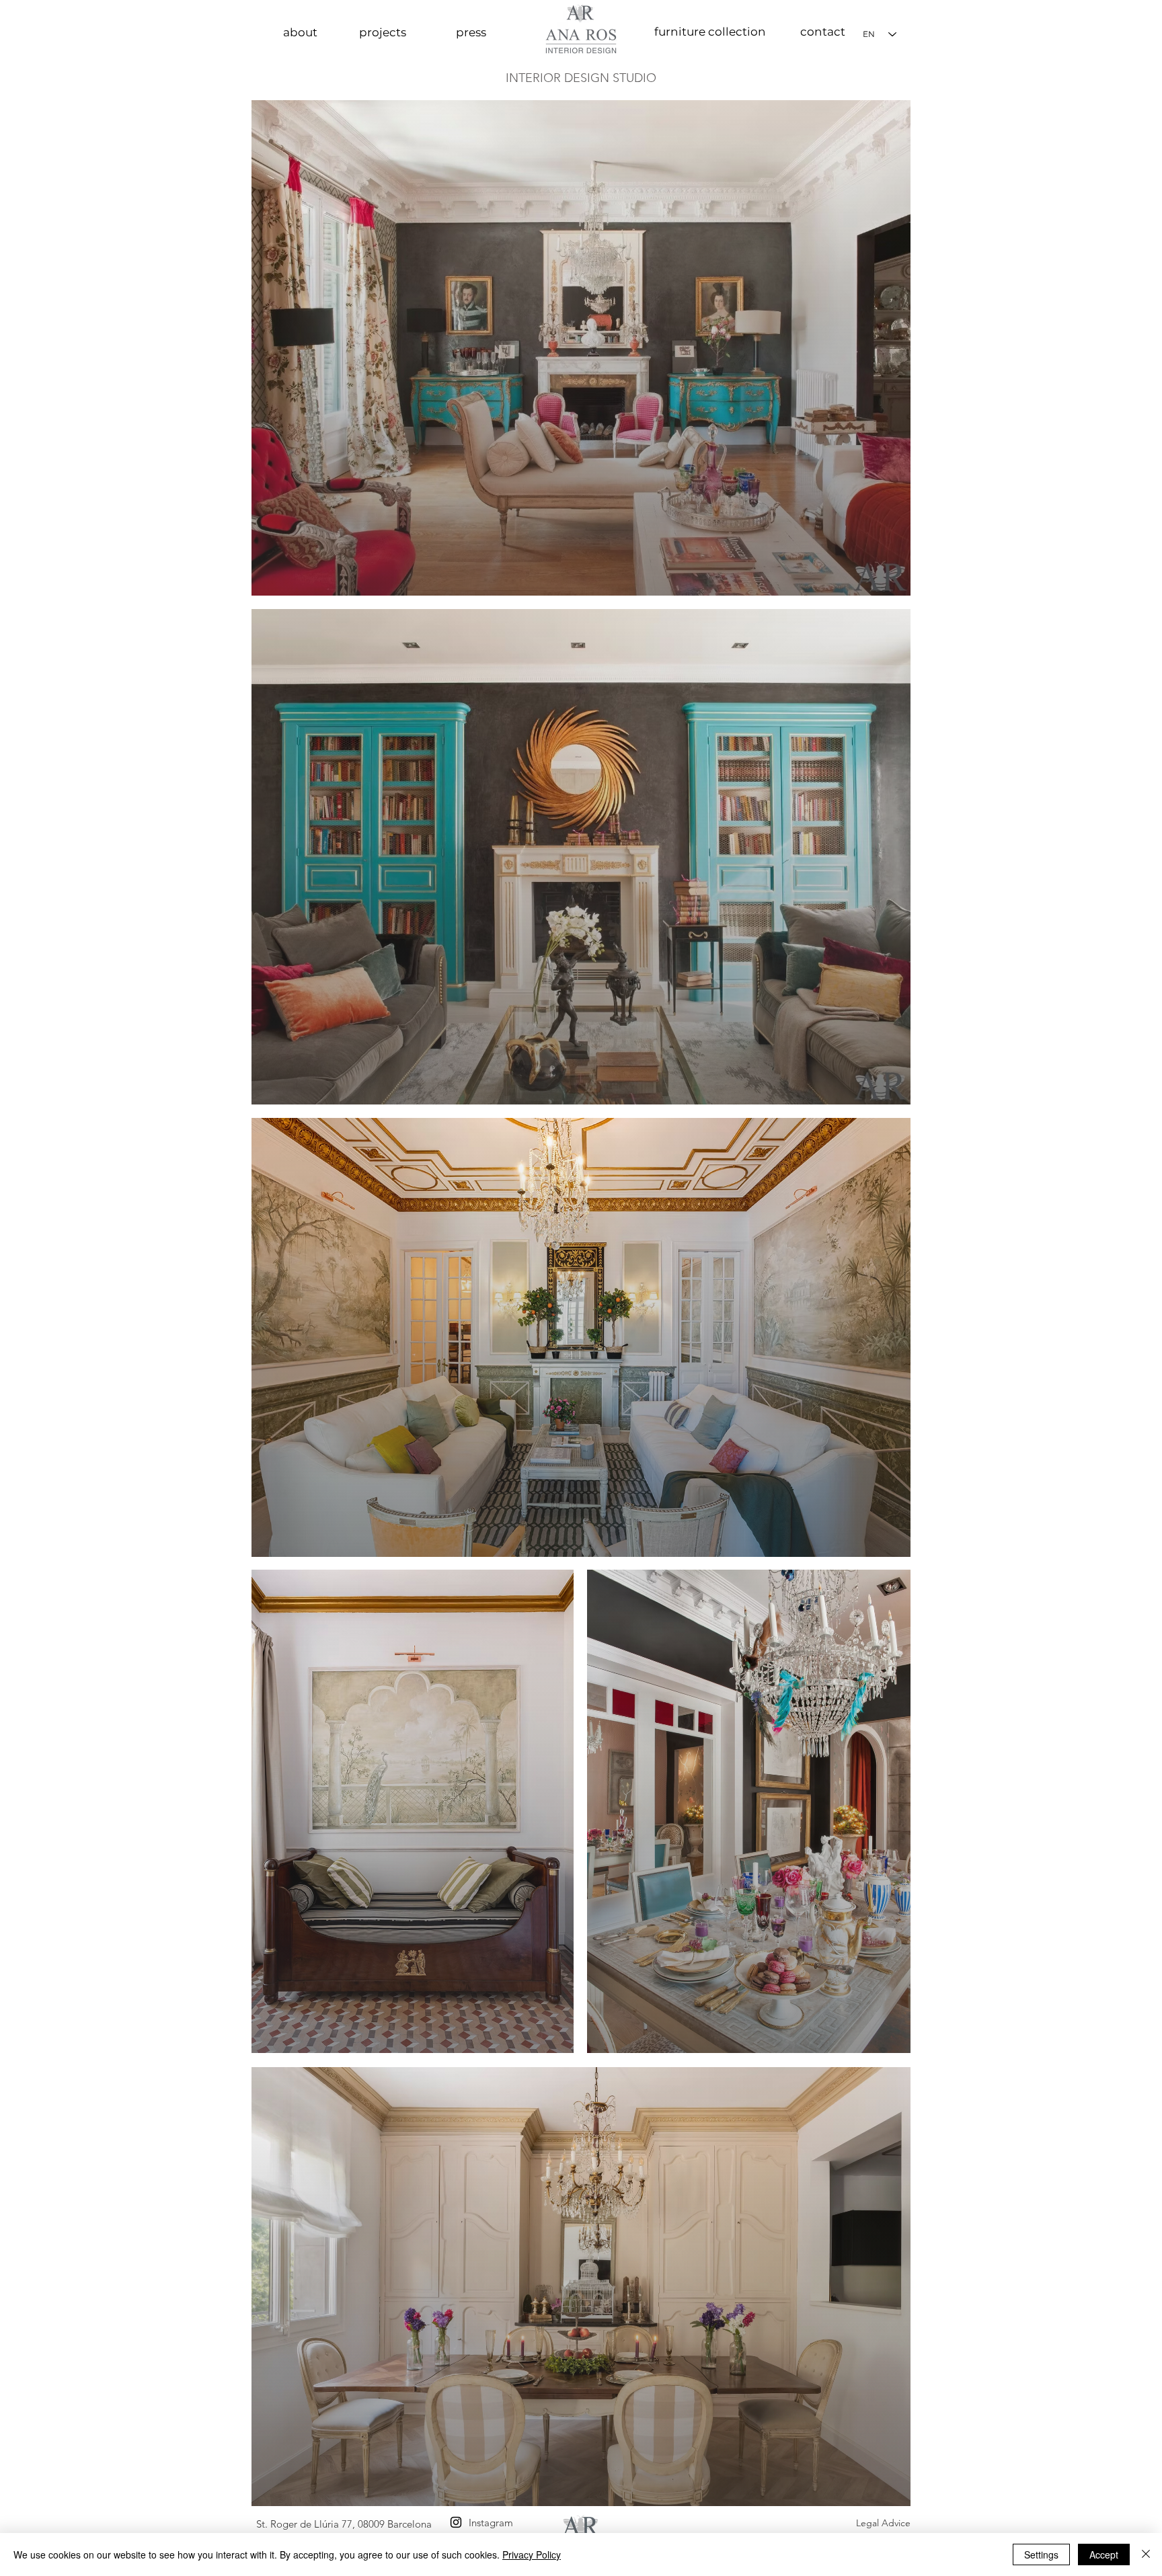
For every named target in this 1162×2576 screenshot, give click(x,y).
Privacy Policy (532, 2554)
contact (823, 32)
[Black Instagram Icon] (456, 2522)
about (300, 32)
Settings (1041, 2554)
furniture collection (710, 32)
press (471, 32)
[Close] (1146, 2554)
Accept (1104, 2554)
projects (383, 32)
